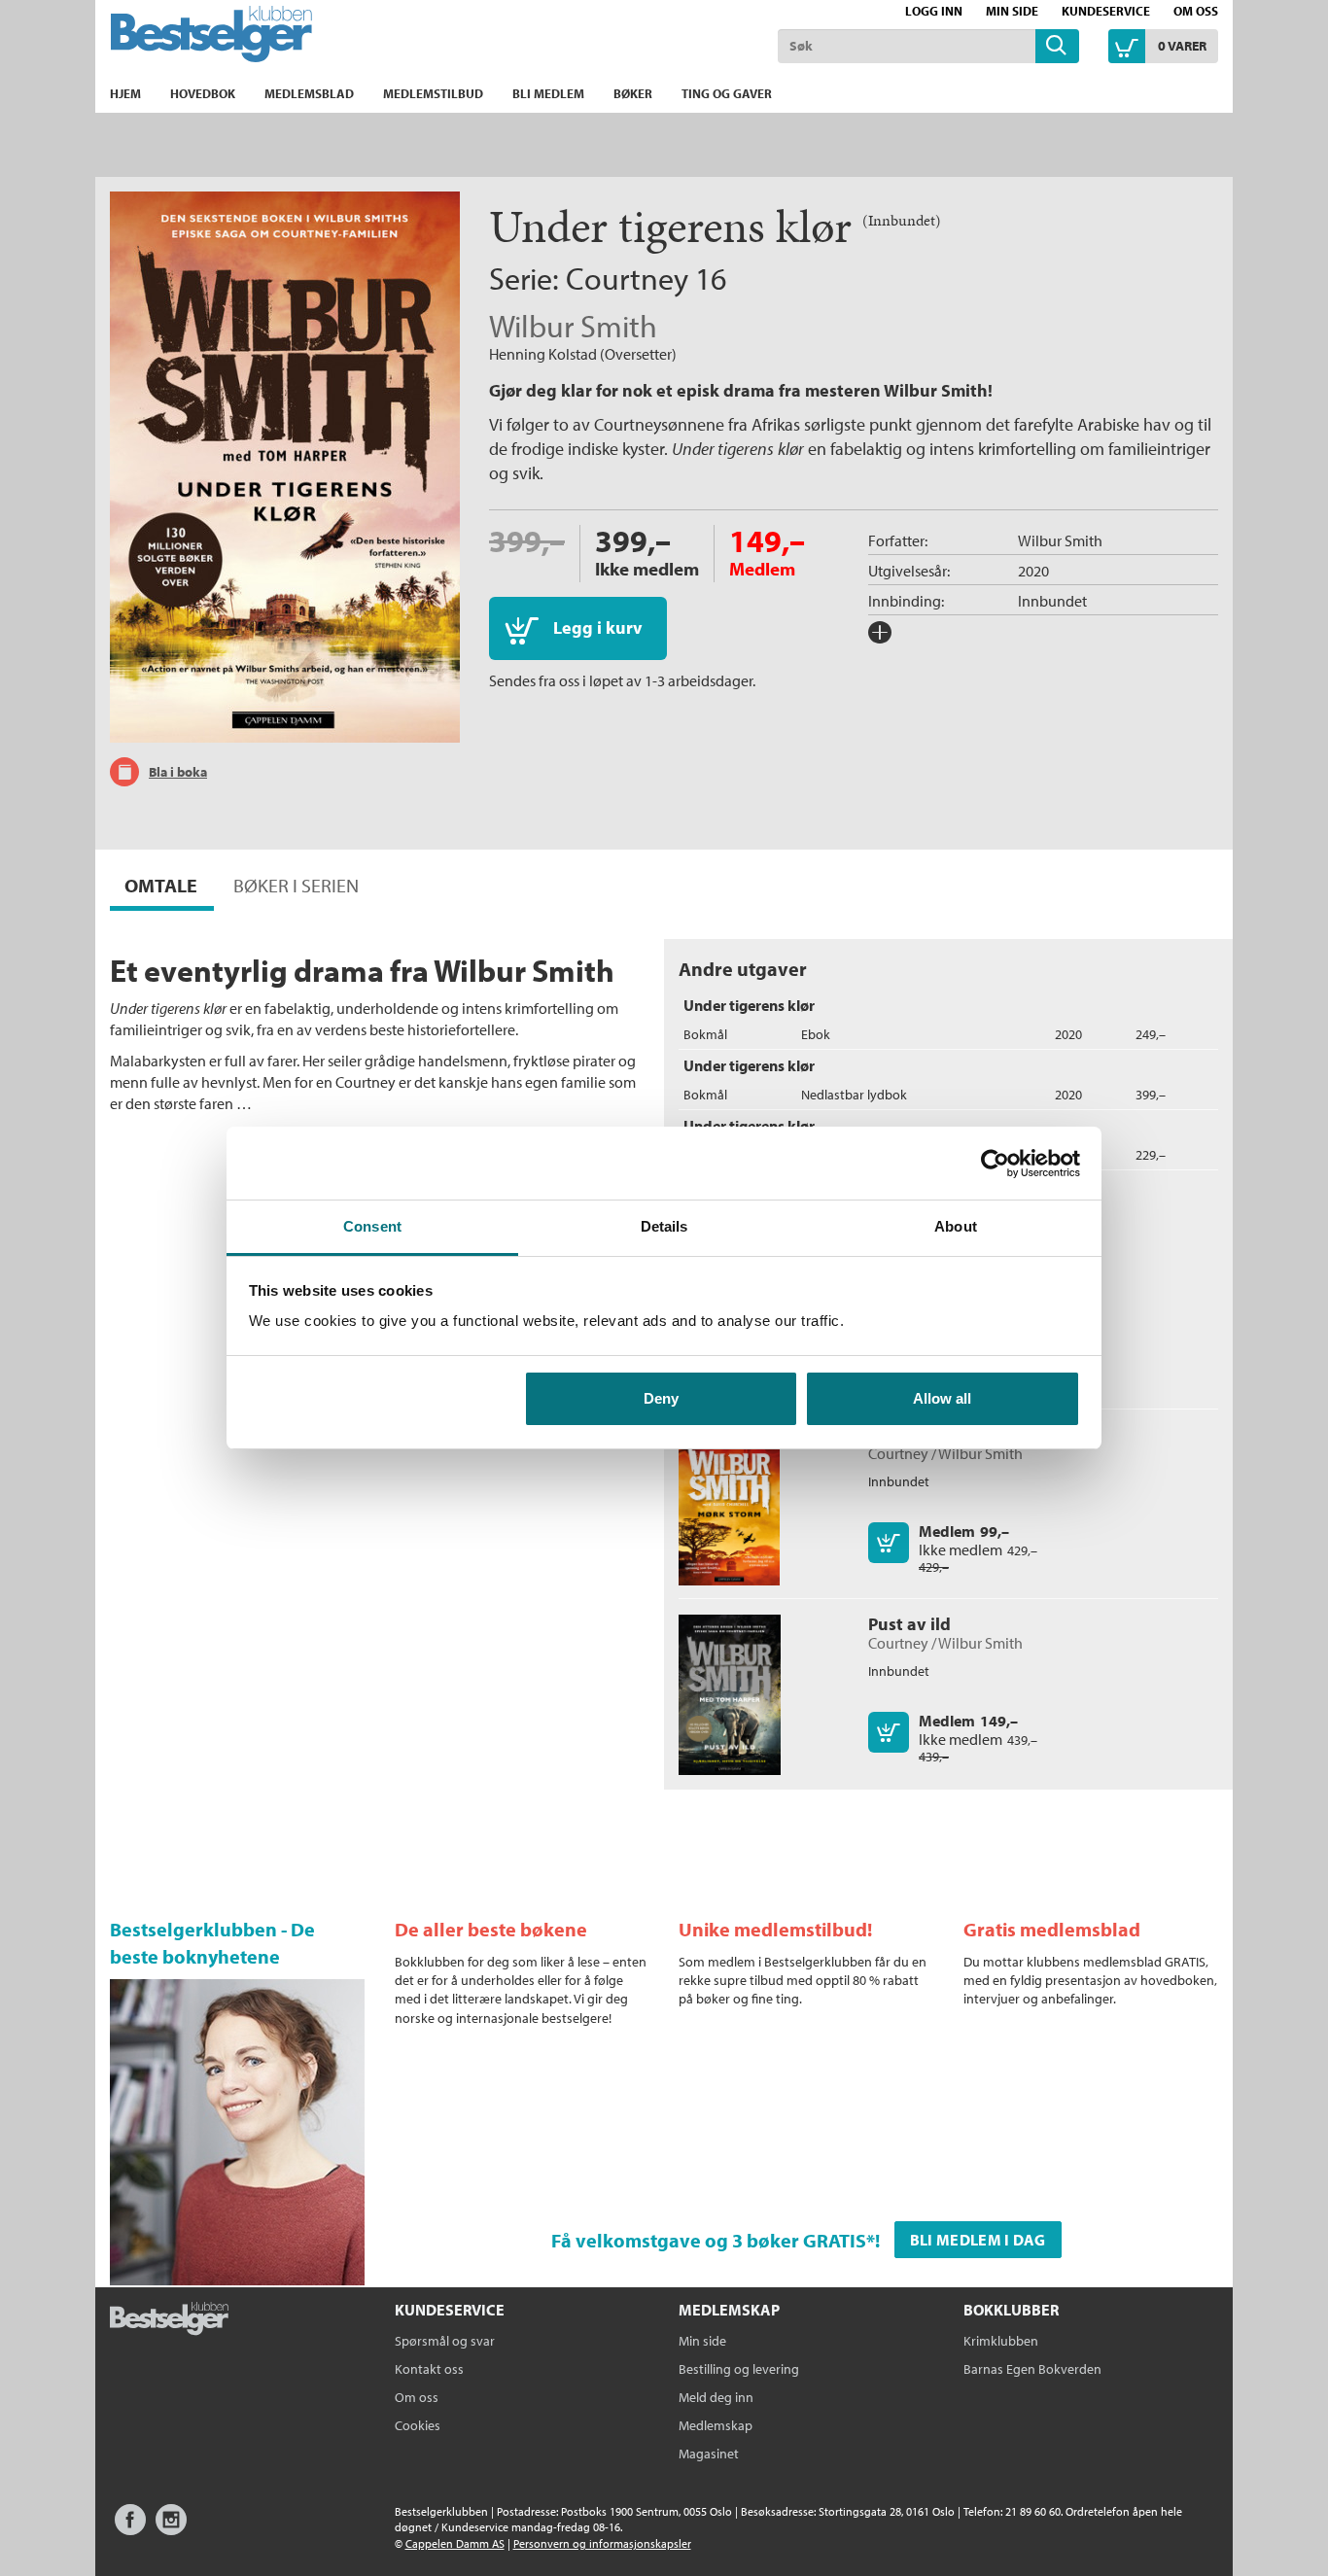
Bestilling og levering (739, 2369)
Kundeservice (1106, 11)
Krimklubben (1001, 2341)
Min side (1012, 11)
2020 (1033, 571)
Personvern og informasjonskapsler (602, 2543)
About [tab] (956, 1226)
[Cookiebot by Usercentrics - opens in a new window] (995, 1164)
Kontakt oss (429, 2369)
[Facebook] (130, 2529)
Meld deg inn (716, 2397)
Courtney (627, 278)
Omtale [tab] (161, 885)
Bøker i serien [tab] (296, 885)
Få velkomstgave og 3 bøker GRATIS (709, 2240)
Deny (661, 1398)
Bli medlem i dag (978, 2240)
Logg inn (934, 11)
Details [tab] (664, 1226)
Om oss (1196, 11)
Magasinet (709, 2454)
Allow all (942, 1398)
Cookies (418, 2425)
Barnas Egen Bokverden (1032, 2369)
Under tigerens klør (749, 1005)
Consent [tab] (372, 1226)
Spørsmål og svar (445, 2341)
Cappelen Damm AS (455, 2543)
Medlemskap (716, 2425)
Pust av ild (909, 1624)
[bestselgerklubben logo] (169, 2320)
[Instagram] (171, 2529)
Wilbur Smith (573, 326)
